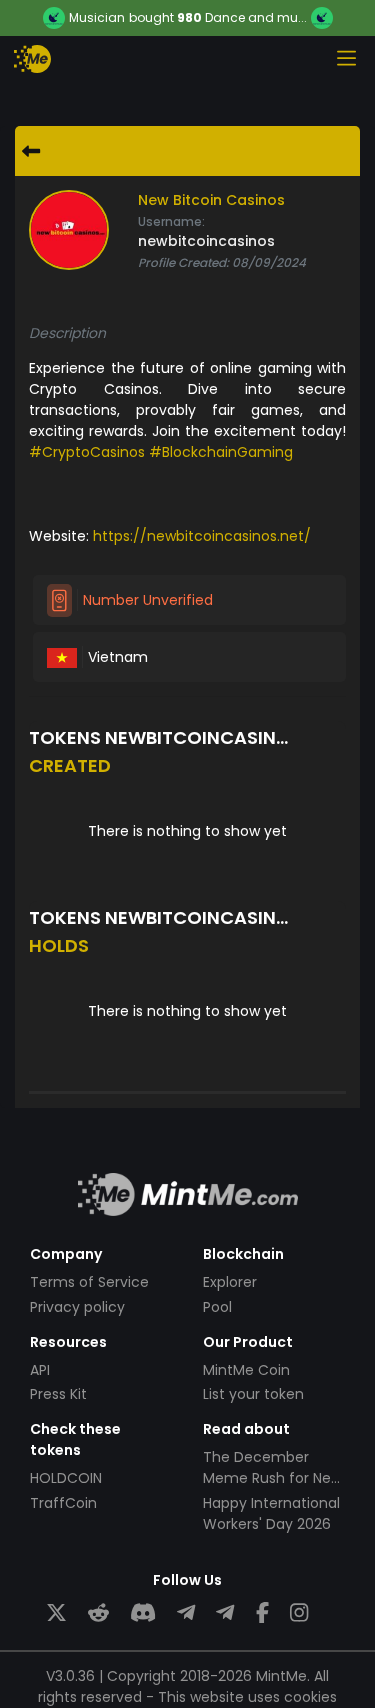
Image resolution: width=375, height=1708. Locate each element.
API (40, 1370)
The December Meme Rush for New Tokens (272, 1478)
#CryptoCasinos (87, 452)
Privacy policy (77, 1307)
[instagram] (299, 1613)
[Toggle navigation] (346, 58)
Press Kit (58, 1394)
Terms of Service (89, 1282)
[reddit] (98, 1613)
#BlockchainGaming (221, 452)
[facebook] (262, 1613)
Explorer (230, 1282)
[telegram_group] (186, 1613)
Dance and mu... (256, 17)
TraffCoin (63, 1503)
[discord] (143, 1613)
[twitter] (56, 1613)
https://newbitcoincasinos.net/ (202, 536)
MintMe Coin (246, 1370)
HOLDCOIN (66, 1478)
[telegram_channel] (225, 1613)
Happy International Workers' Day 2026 (271, 1513)
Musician (97, 18)
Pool (217, 1307)
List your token (253, 1394)
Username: (171, 221)
